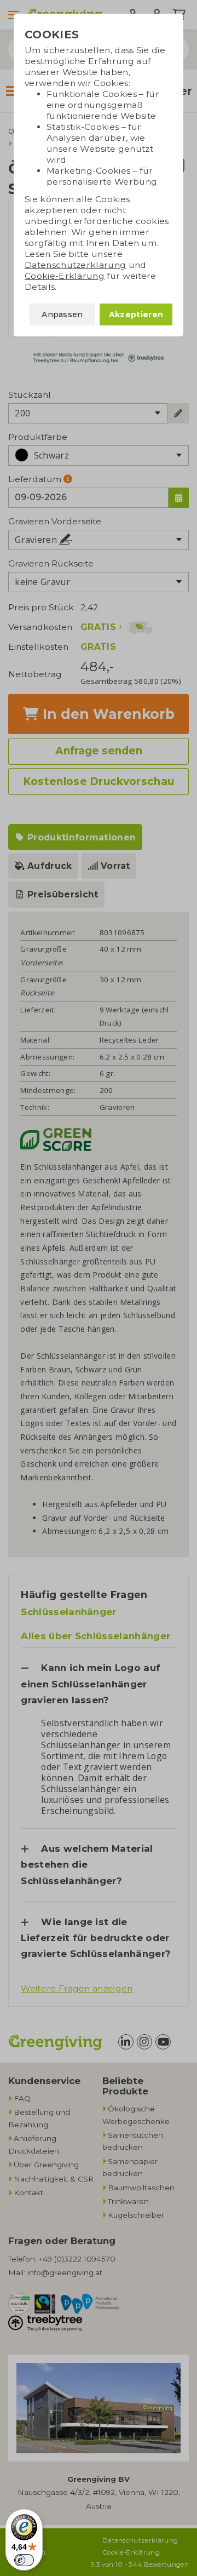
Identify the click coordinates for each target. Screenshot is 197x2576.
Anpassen (62, 314)
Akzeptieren (136, 314)
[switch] (24, 2560)
